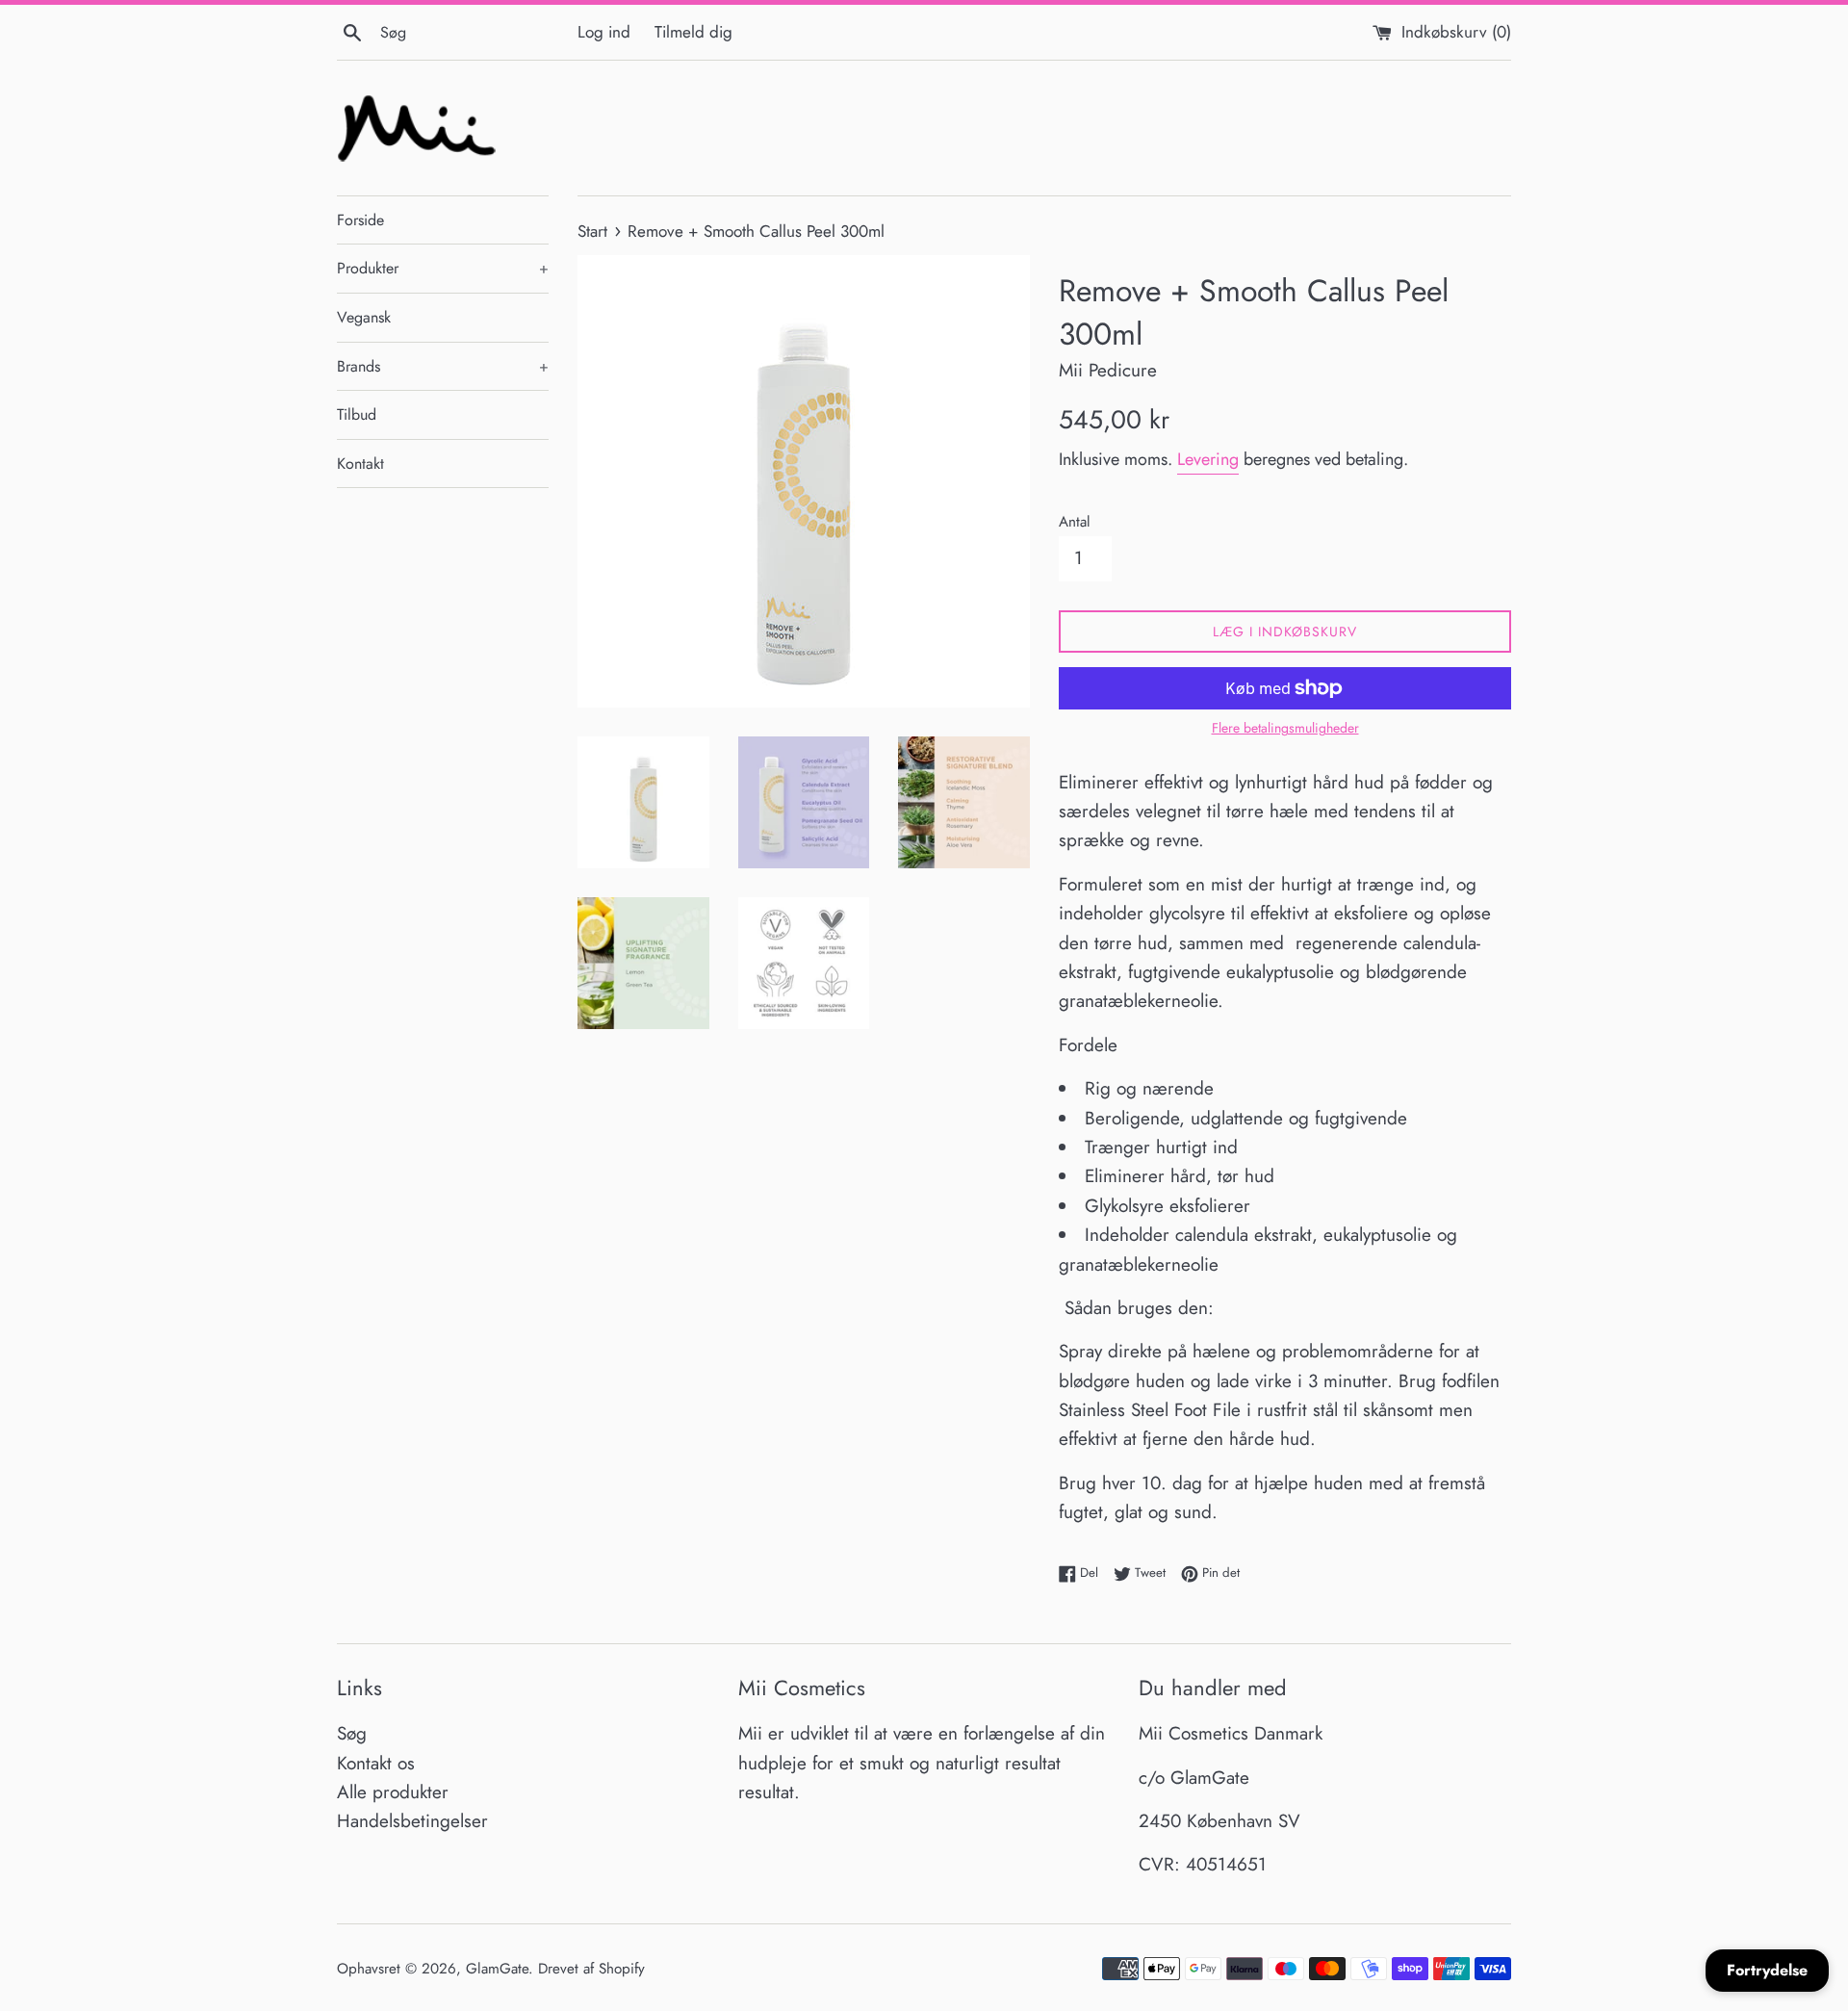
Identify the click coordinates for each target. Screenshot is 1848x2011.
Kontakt (360, 464)
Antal (1075, 522)
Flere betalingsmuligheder (1285, 728)
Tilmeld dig (693, 32)
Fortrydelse (1767, 1970)
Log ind (604, 32)
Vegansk (364, 317)
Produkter (443, 268)
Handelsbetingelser (412, 1821)
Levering (1208, 459)
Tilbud (357, 414)
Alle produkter (393, 1792)
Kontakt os (376, 1763)
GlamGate (497, 1969)
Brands (443, 366)
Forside (360, 220)
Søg (352, 1733)
